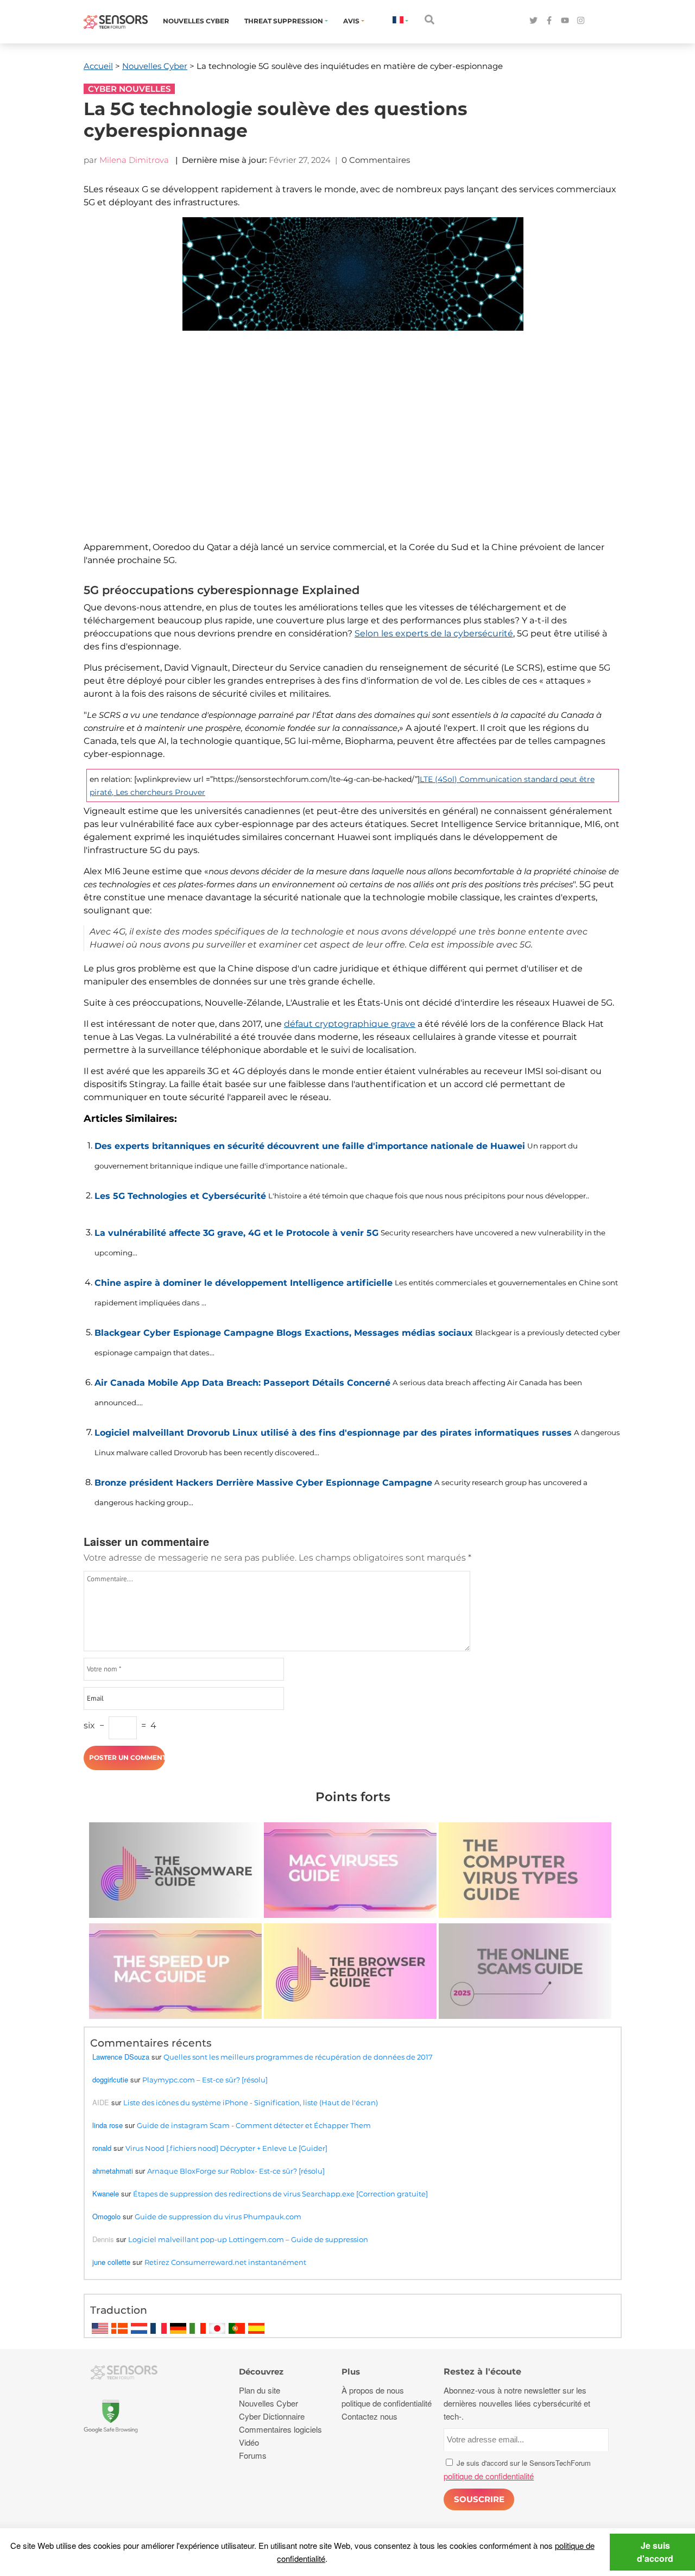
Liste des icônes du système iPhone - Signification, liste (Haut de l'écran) (251, 2103)
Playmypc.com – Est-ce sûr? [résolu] (205, 2080)
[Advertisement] (353, 444)
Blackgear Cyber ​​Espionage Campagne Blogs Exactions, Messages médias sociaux (284, 1333)
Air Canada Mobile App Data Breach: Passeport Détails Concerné (242, 1383)
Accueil (98, 66)
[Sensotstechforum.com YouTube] (565, 21)
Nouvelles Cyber (196, 21)
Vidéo (249, 2442)
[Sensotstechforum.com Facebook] (549, 21)
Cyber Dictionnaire (272, 2416)
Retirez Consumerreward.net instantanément (225, 2262)
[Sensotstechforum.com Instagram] (581, 21)
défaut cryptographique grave (350, 1024)
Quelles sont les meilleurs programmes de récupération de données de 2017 (298, 2057)
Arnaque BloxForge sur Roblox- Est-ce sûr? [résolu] (236, 2171)
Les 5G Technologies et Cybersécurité (180, 1196)
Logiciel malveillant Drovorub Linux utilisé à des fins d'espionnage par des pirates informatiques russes (333, 1433)
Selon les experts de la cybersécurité (434, 633)
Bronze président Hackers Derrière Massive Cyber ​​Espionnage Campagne (263, 1483)
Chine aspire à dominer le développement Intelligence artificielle (244, 1283)
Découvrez (261, 2372)
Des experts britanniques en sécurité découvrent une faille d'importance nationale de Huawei (310, 1146)
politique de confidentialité (387, 2403)
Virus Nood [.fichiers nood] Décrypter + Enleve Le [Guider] (226, 2148)
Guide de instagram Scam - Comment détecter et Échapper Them (254, 2125)
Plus (351, 2372)
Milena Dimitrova (134, 160)
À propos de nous (373, 2390)
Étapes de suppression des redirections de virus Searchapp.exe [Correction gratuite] (280, 2194)
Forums (253, 2455)
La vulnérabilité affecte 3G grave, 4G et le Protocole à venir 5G (236, 1233)
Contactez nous (369, 2416)
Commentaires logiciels (280, 2429)
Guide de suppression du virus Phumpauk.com (218, 2217)
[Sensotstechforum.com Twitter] (533, 21)
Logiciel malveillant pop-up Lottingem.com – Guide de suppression (248, 2239)
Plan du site (260, 2390)
